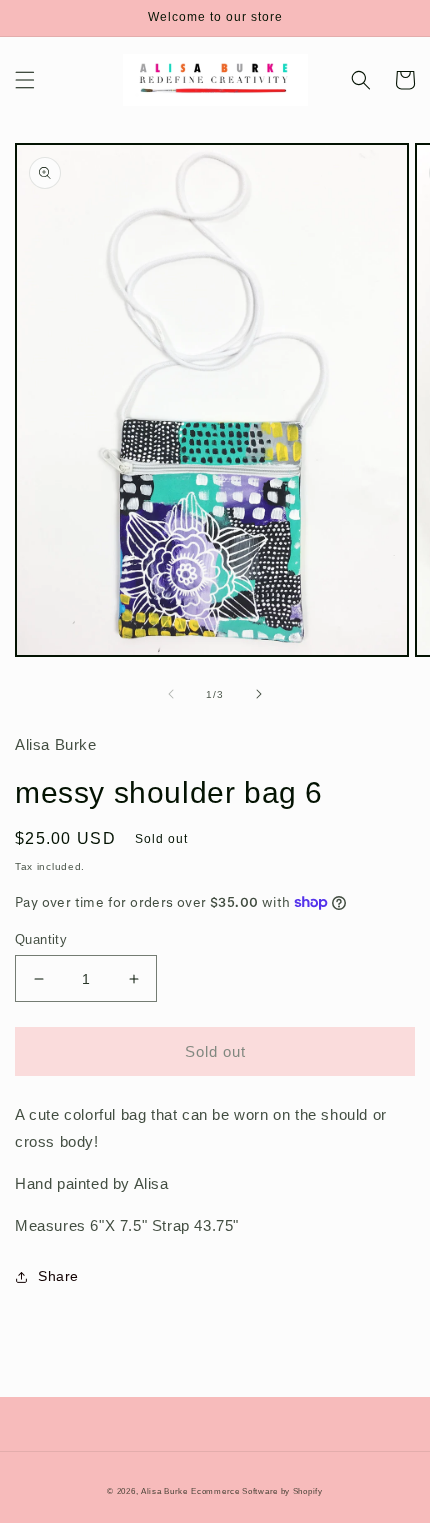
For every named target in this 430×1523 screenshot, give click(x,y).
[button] (25, 80)
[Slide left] (171, 694)
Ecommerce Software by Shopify (256, 1491)
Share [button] (58, 1276)
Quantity (41, 939)
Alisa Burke (164, 1491)
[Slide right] (259, 694)
